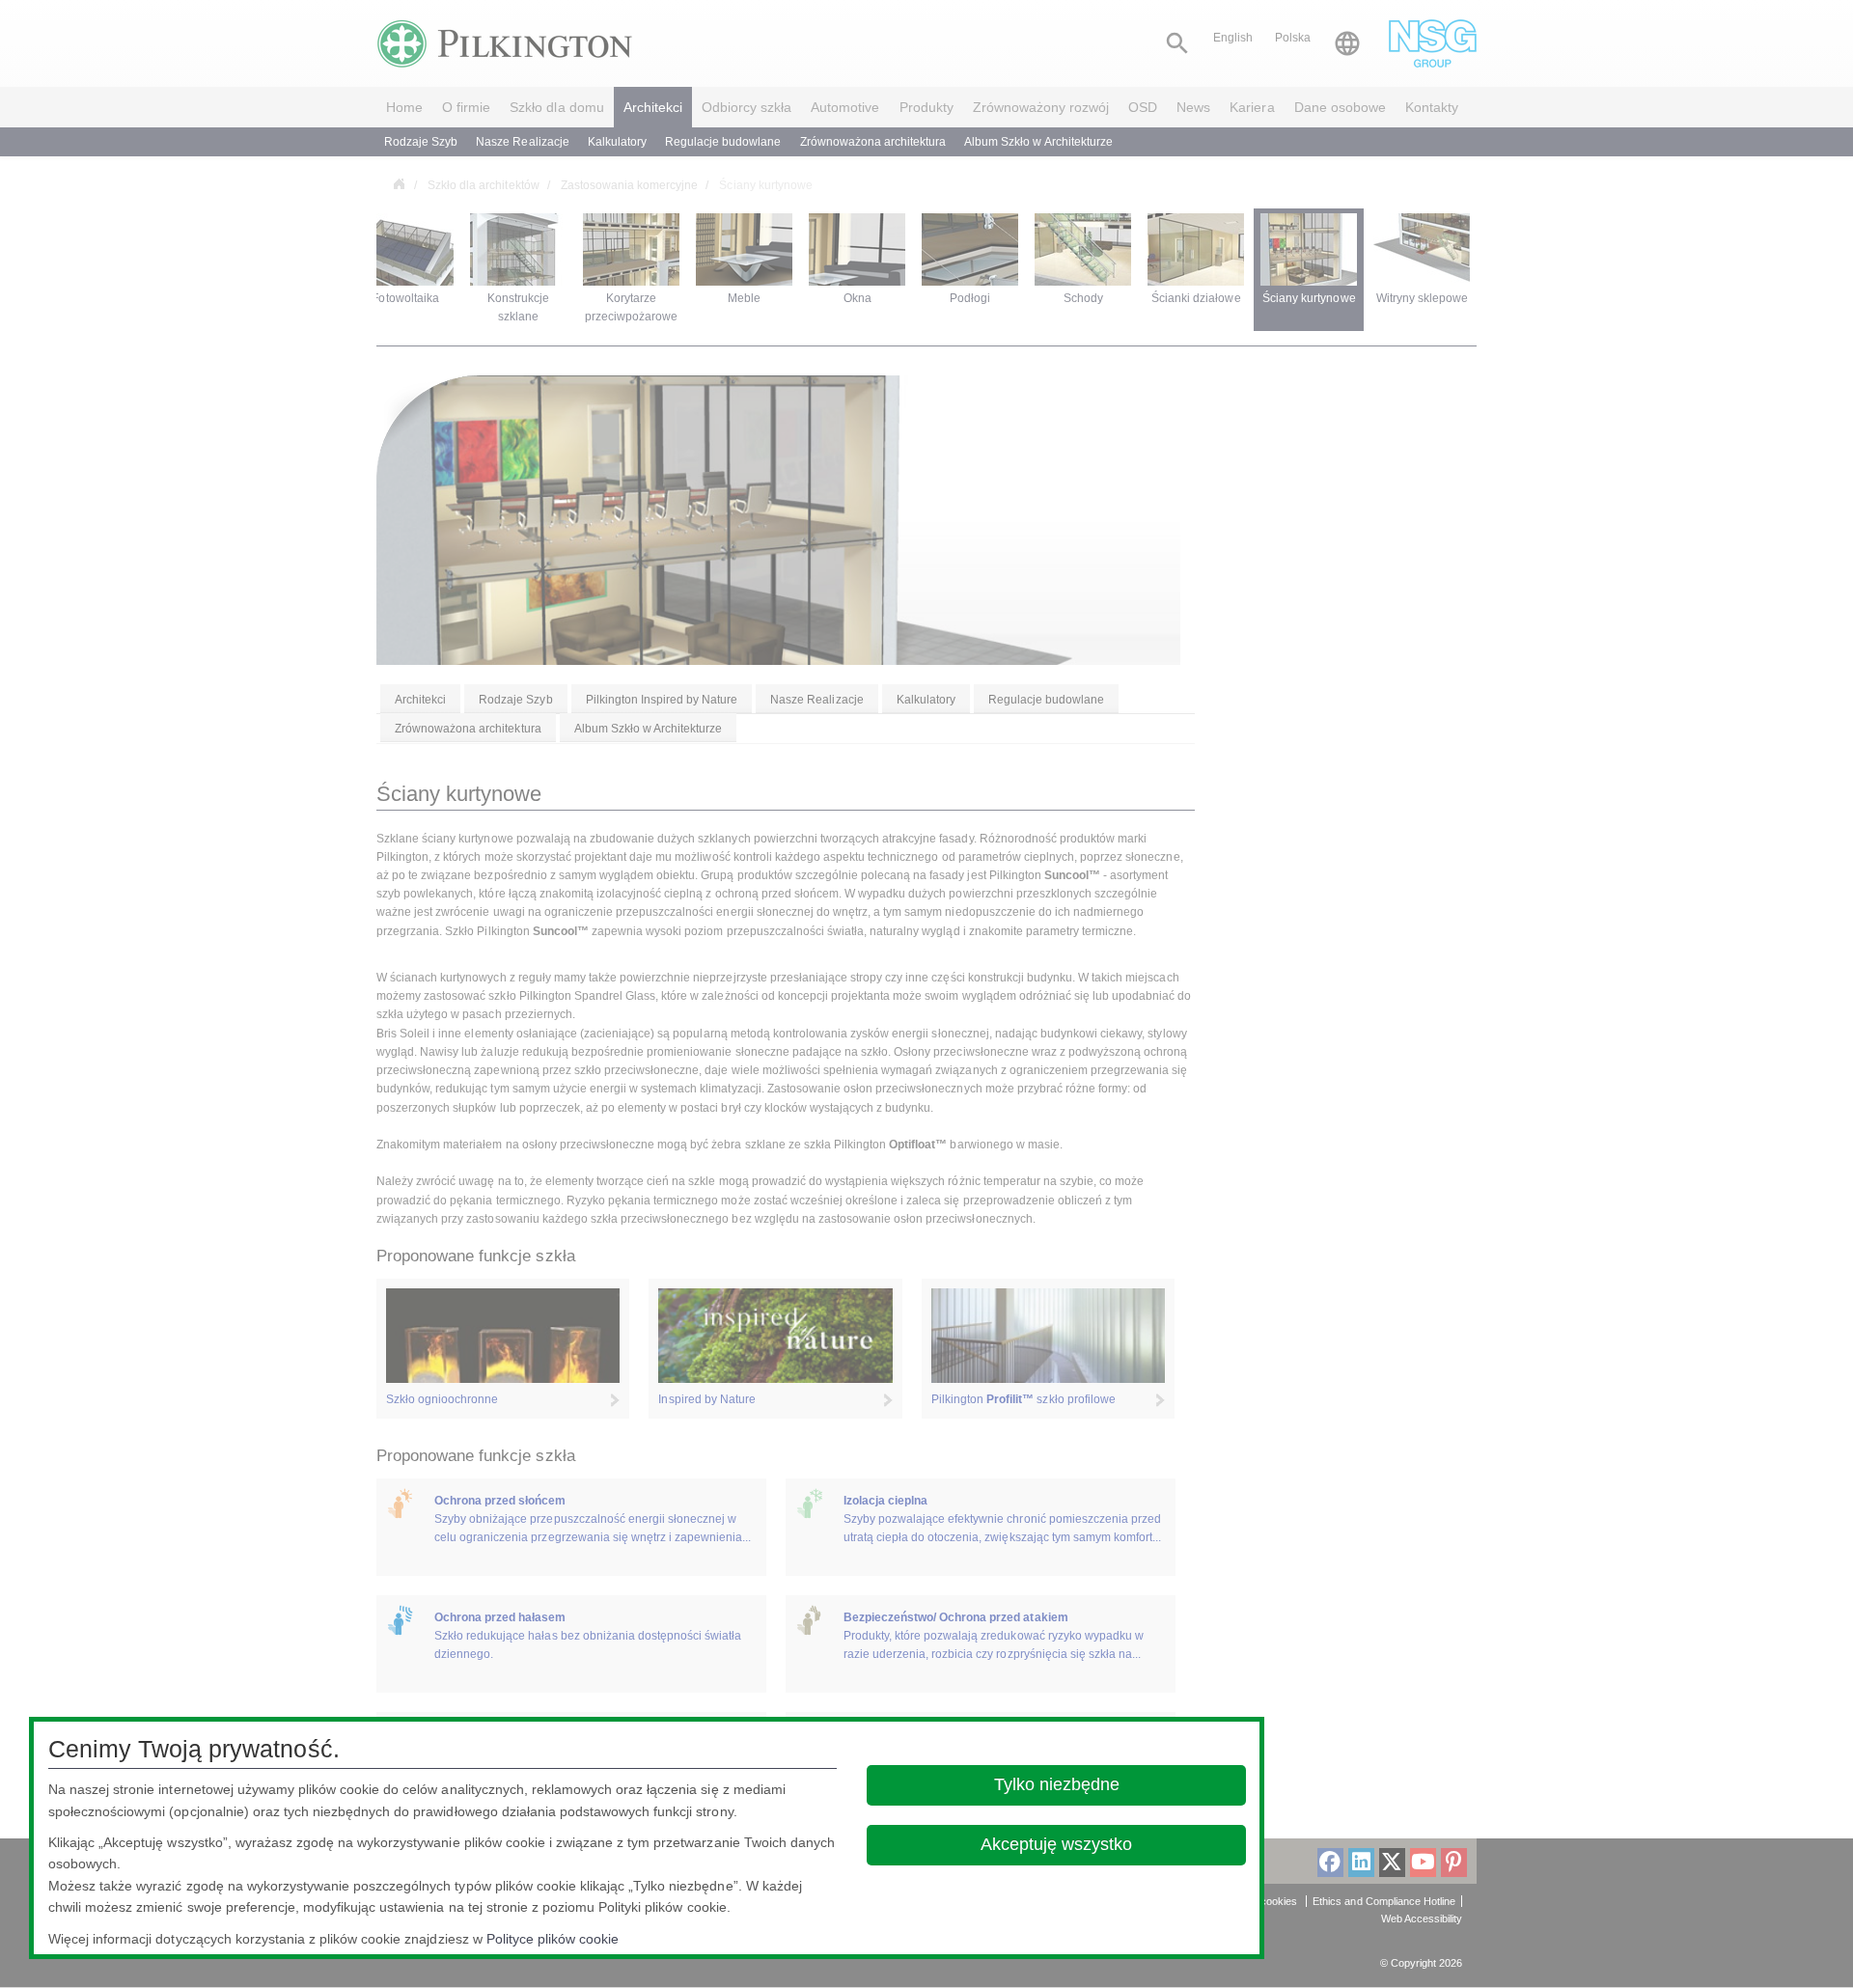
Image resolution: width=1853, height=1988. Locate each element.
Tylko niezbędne (1056, 1784)
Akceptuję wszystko (1056, 1844)
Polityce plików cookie (553, 1939)
